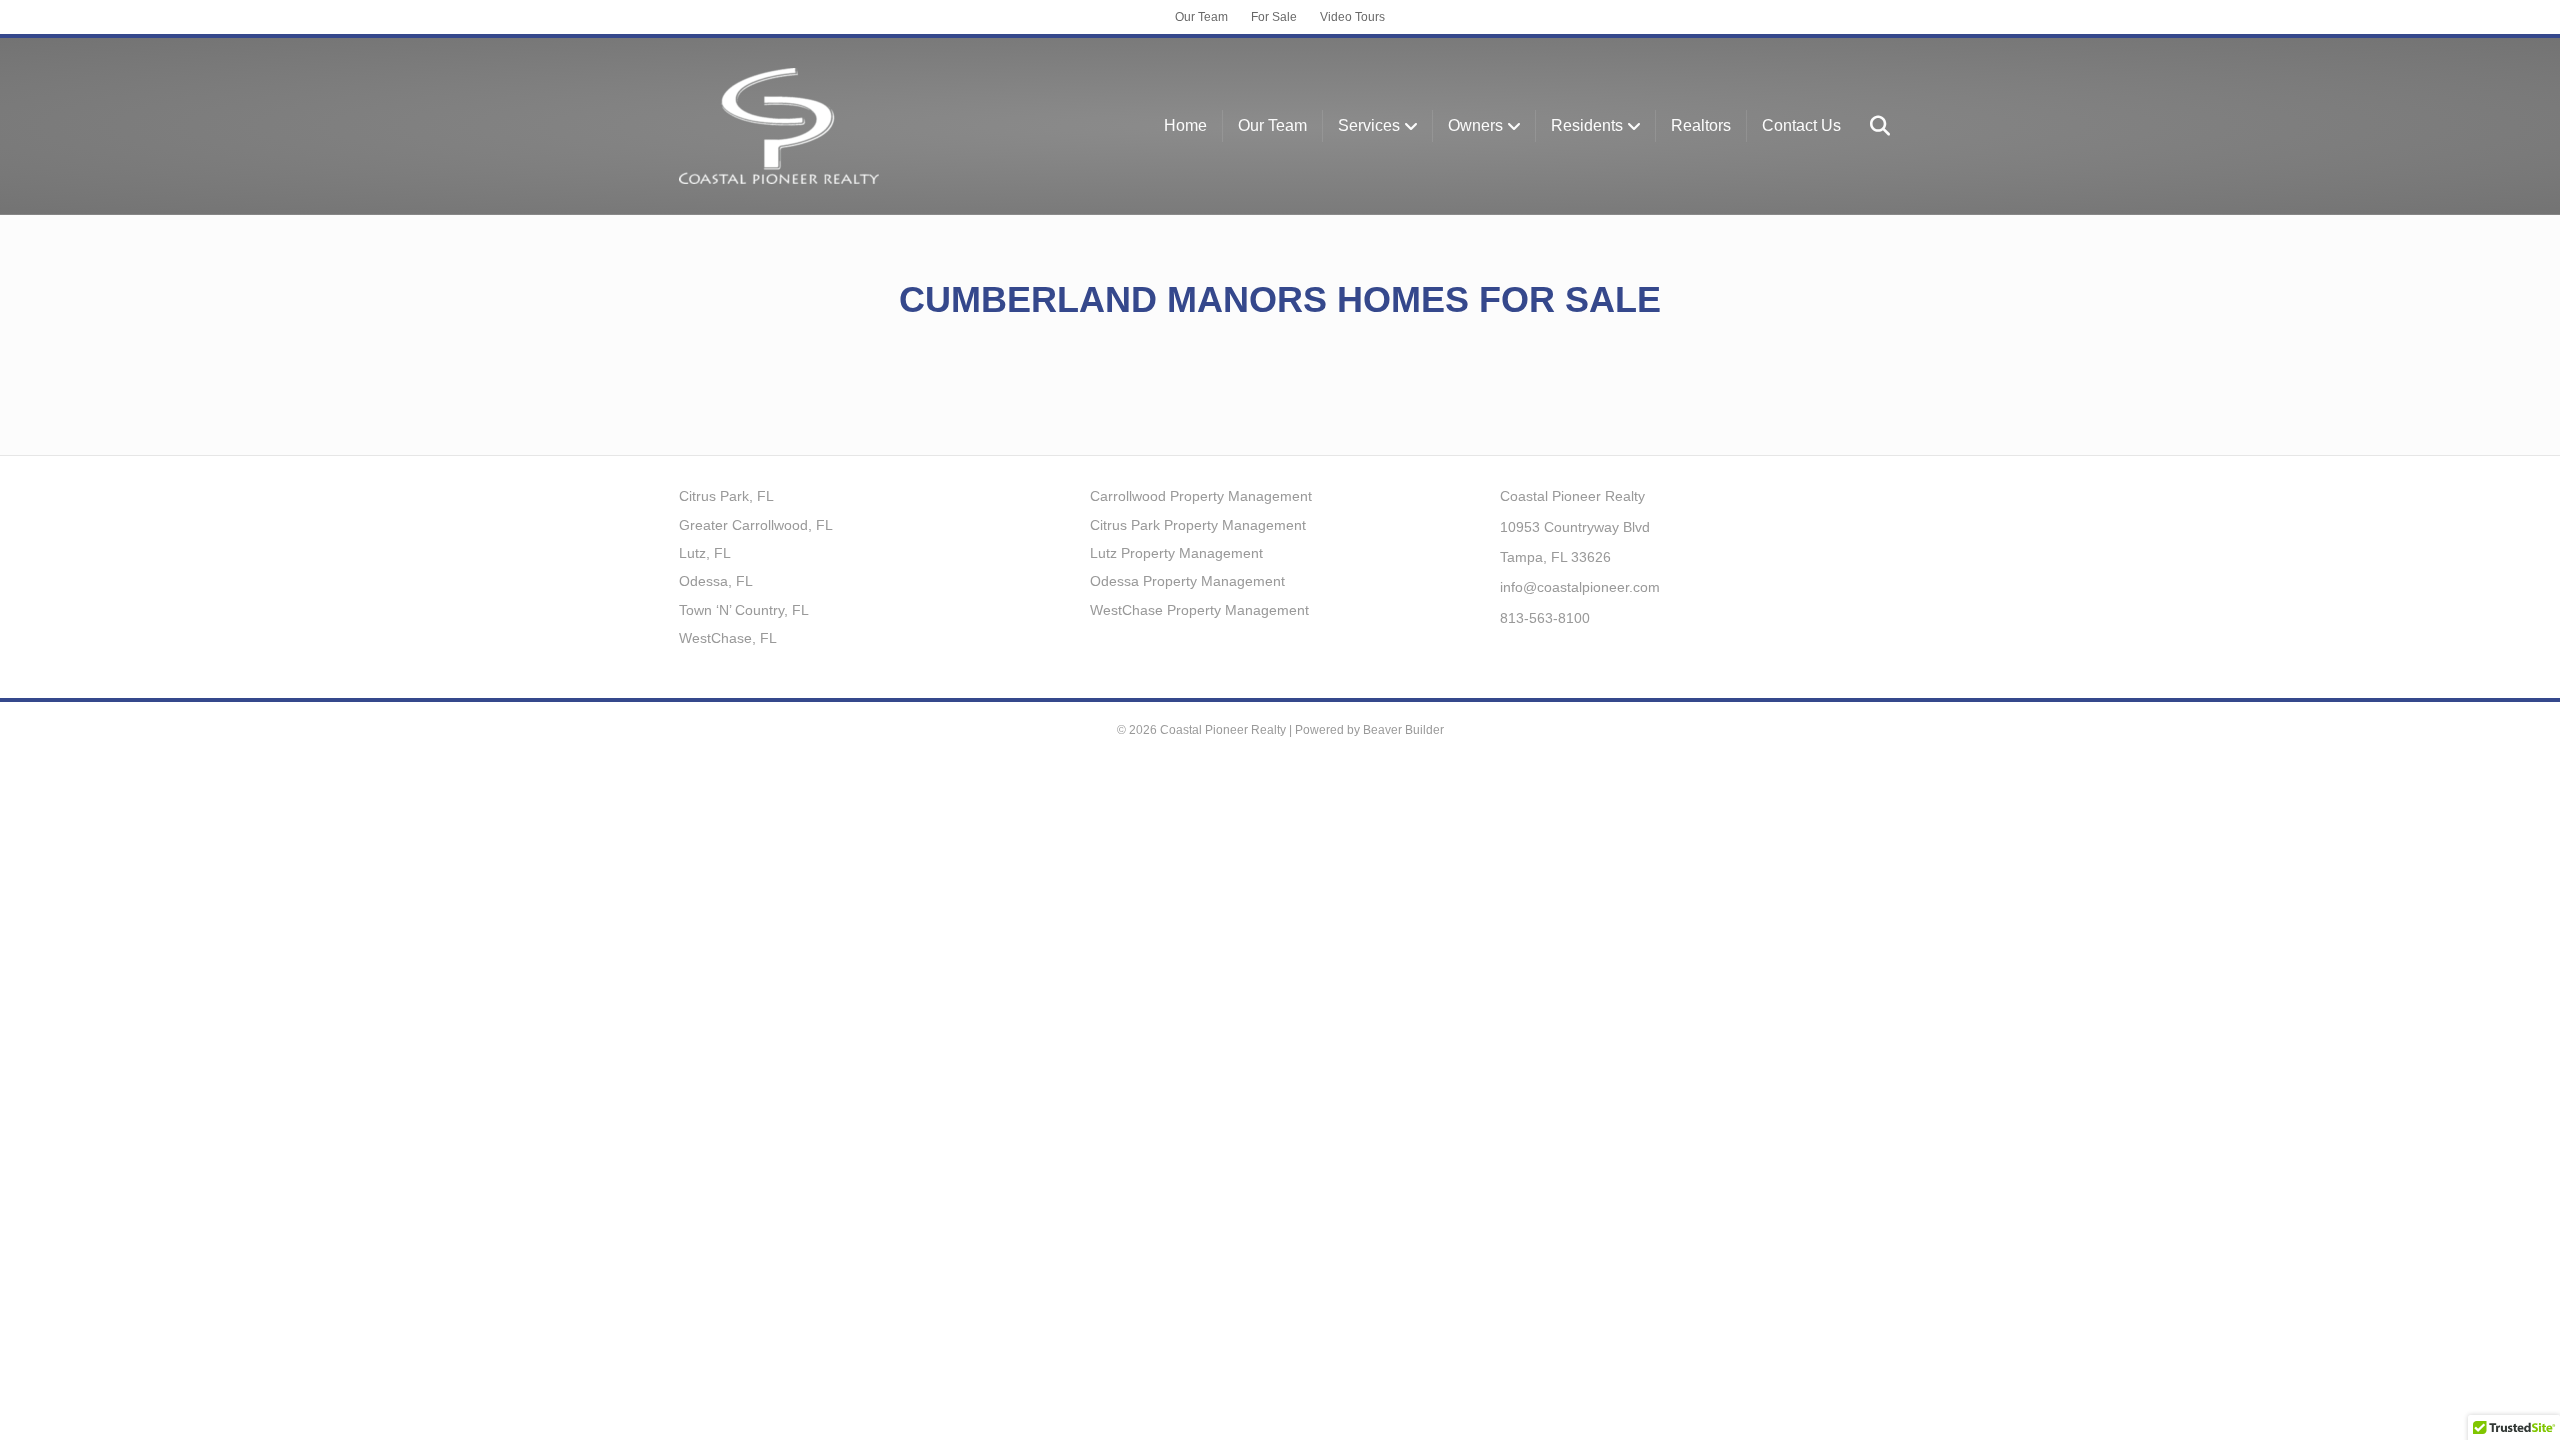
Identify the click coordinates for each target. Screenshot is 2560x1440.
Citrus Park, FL (726, 496)
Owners (1475, 125)
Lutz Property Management (1176, 553)
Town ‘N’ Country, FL (744, 610)
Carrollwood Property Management (1201, 496)
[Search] (1868, 126)
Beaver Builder (1403, 730)
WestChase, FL (728, 638)
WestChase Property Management (1199, 610)
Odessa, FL (716, 581)
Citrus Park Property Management (1198, 525)
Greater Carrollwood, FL (756, 525)
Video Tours (1352, 17)
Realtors (1701, 125)
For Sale (1274, 17)
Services (1369, 125)
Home (1185, 125)
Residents (1587, 125)
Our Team (1201, 17)
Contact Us (1801, 125)
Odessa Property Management (1187, 581)
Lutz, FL (705, 553)
